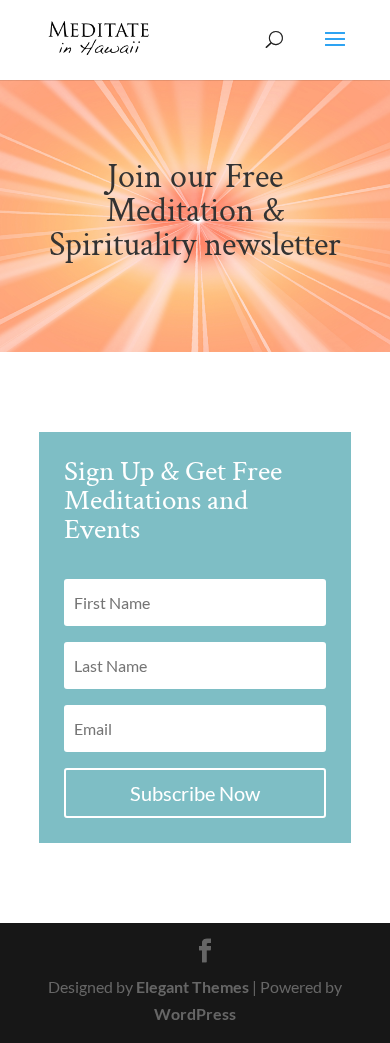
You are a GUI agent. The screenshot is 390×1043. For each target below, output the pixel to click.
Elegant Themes (192, 986)
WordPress (195, 1013)
